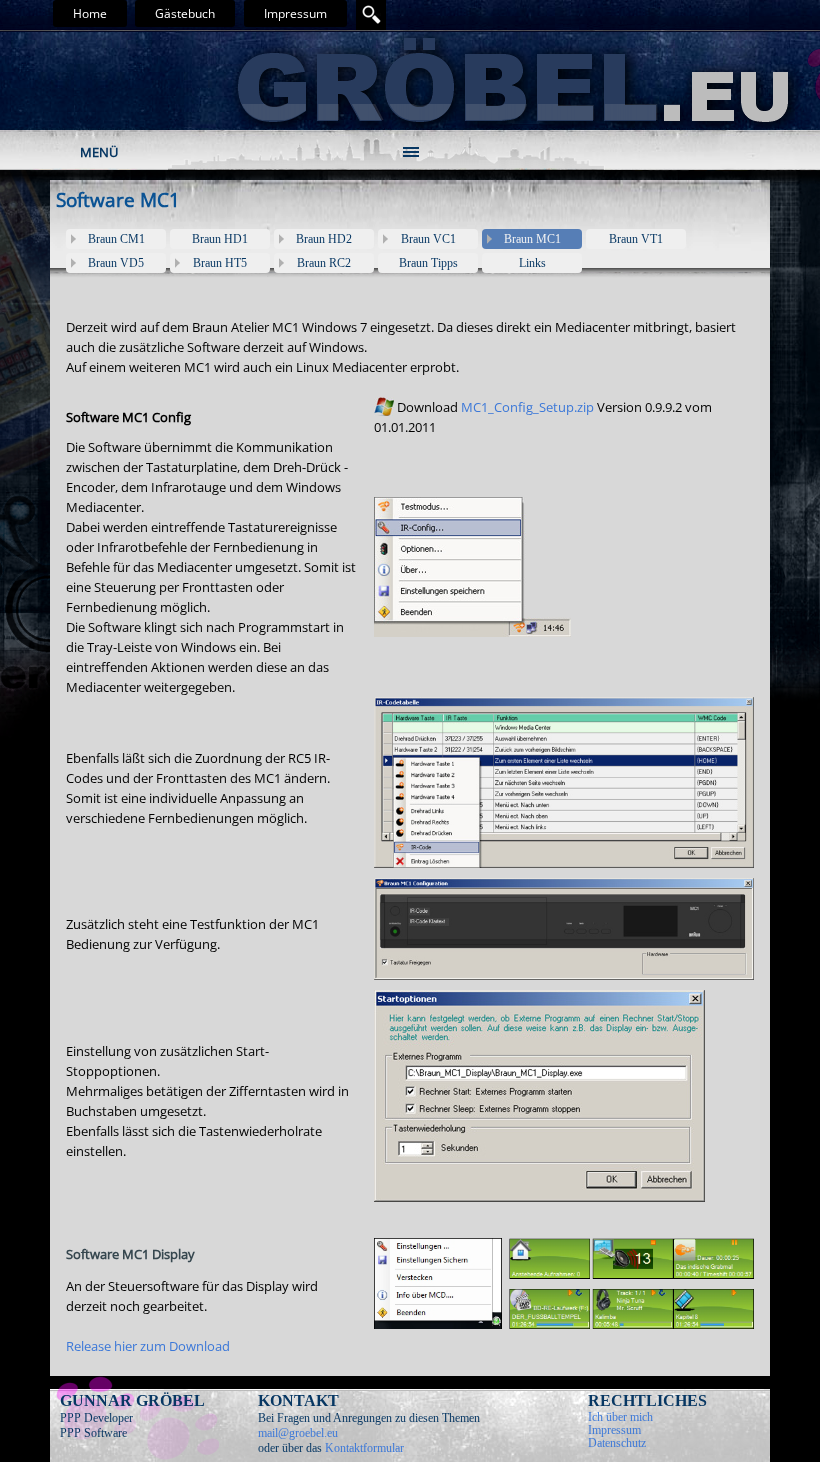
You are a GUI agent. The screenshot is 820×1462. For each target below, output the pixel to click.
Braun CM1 (116, 239)
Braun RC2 (324, 263)
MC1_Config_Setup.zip (527, 407)
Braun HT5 (220, 263)
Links (532, 263)
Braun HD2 (324, 239)
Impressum (295, 13)
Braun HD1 (220, 239)
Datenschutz (617, 1443)
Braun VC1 (428, 239)
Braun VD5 (116, 263)
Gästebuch (185, 13)
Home (90, 13)
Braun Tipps (428, 263)
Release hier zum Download (148, 1346)
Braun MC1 (532, 239)
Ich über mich (620, 1417)
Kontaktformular (364, 1448)
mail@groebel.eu (298, 1433)
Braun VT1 (636, 239)
